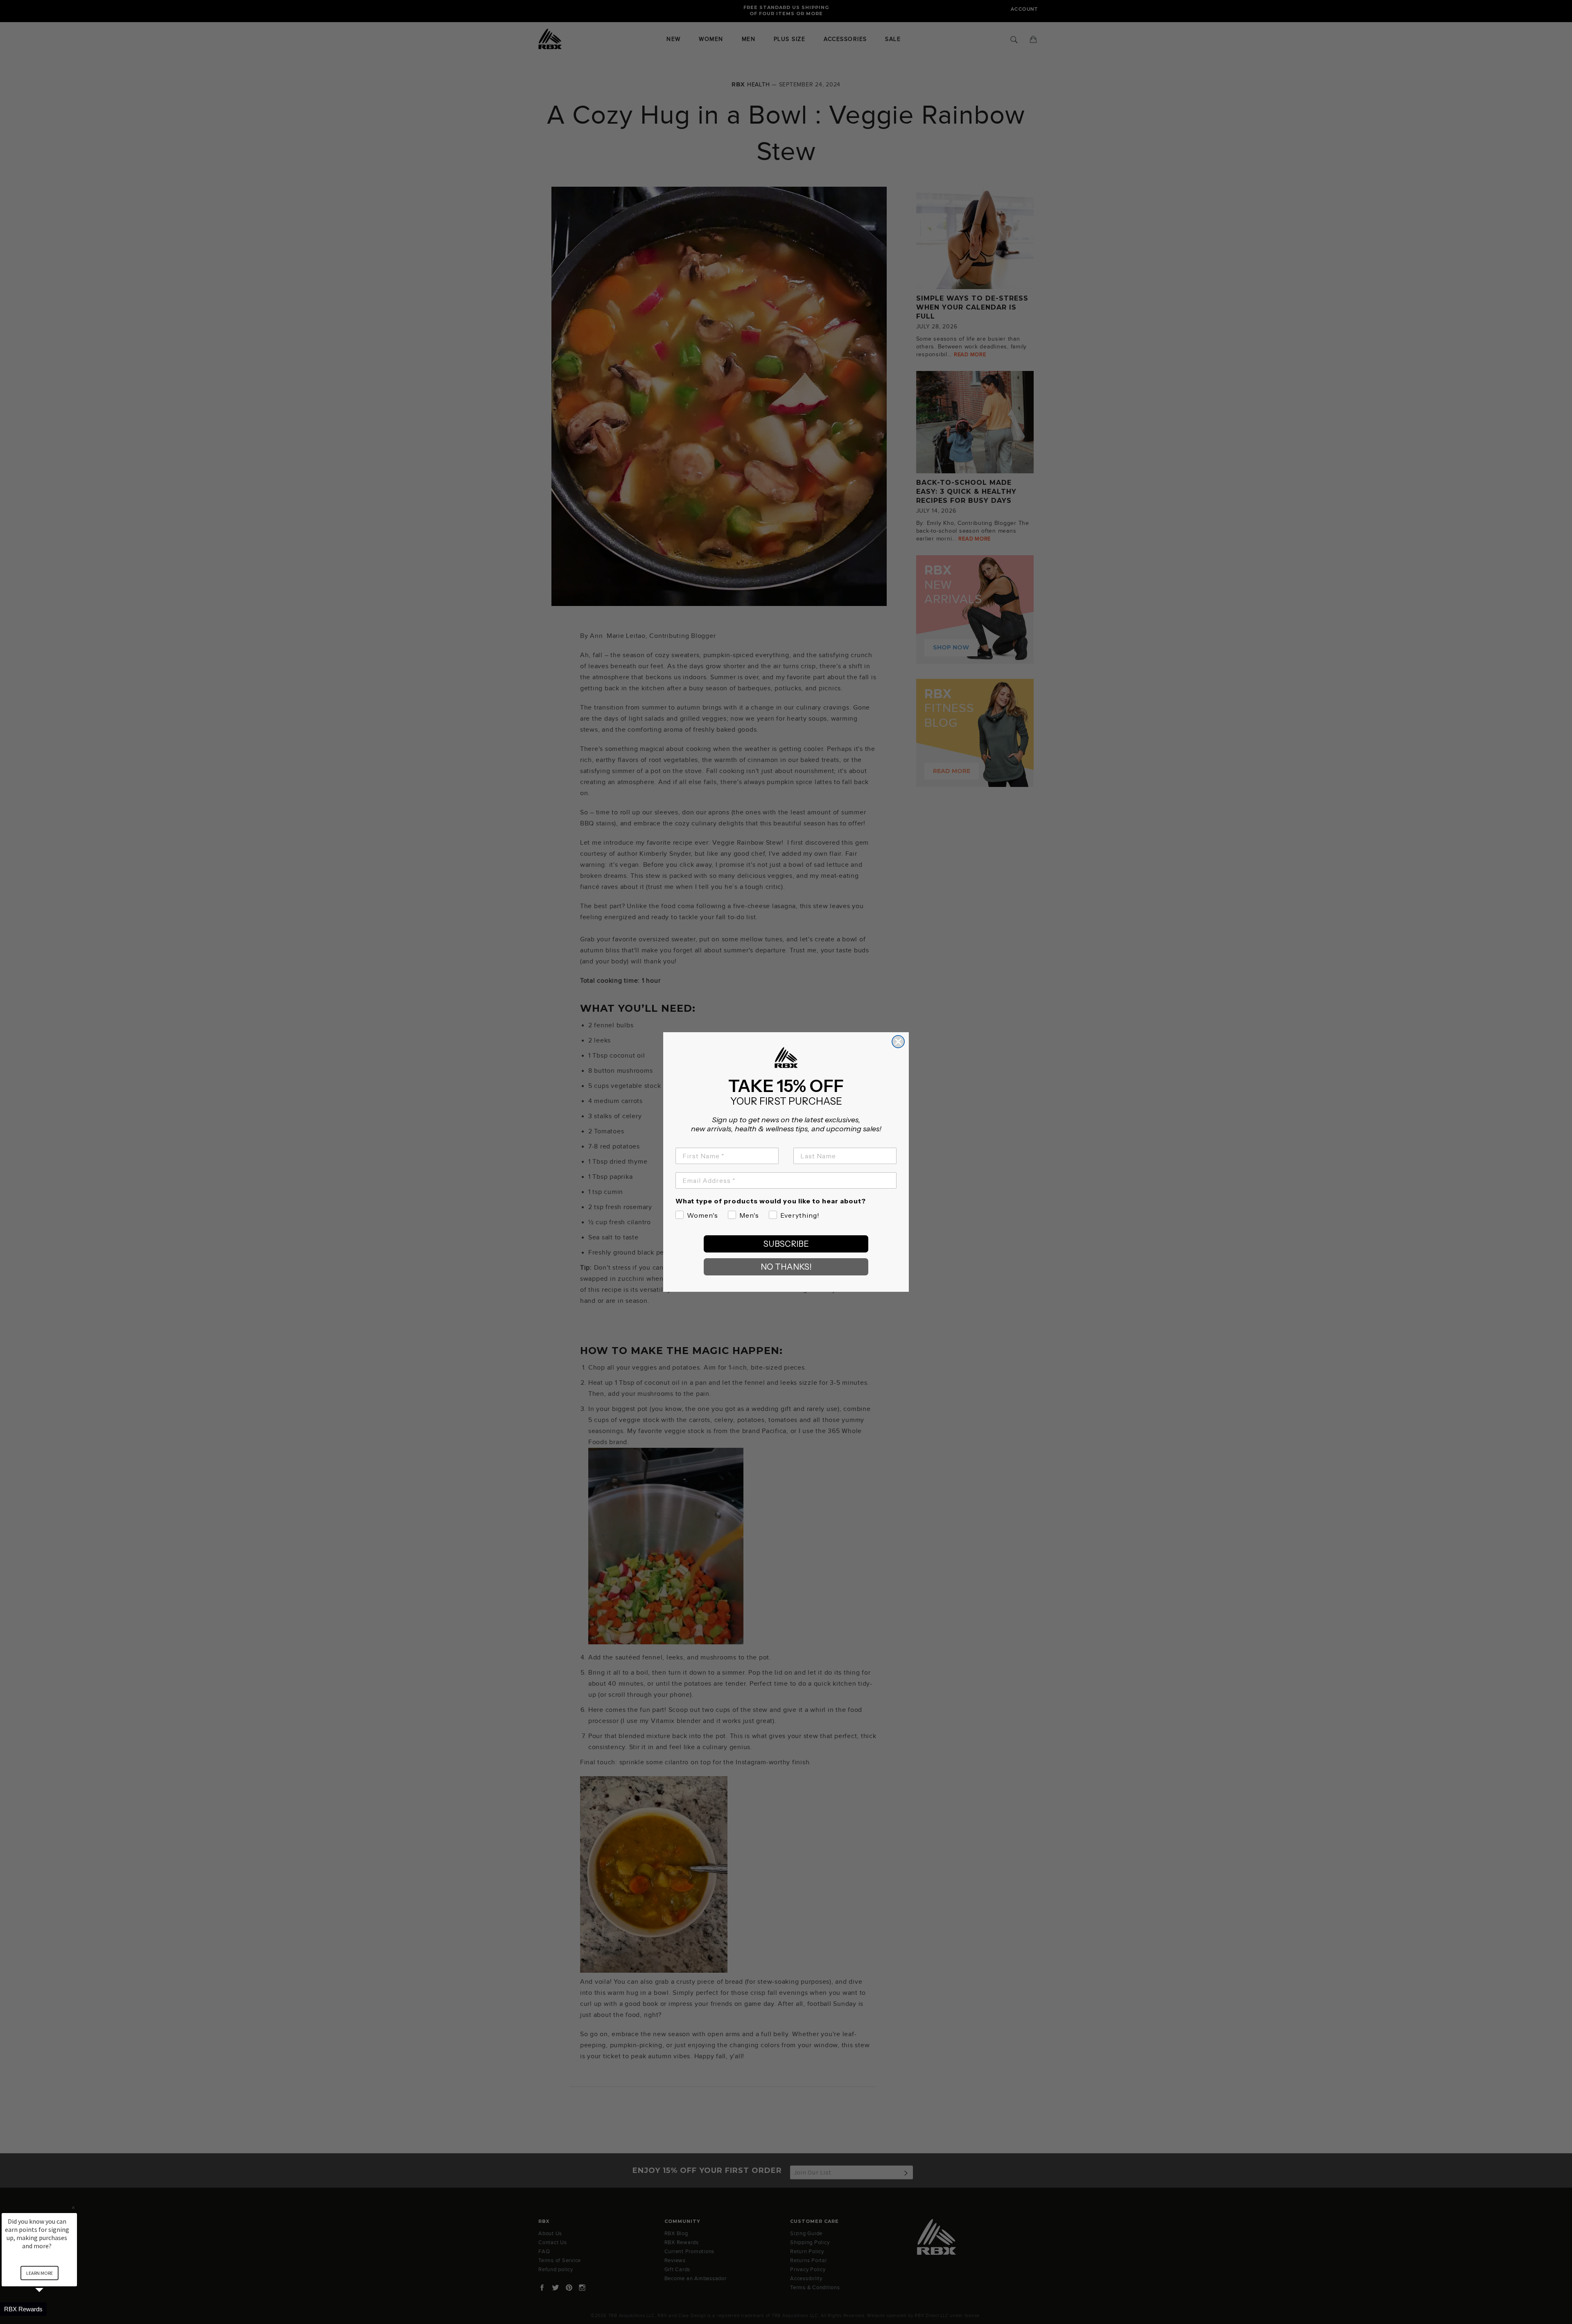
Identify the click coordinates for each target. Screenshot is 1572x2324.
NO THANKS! (786, 1267)
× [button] (73, 2208)
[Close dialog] (898, 1042)
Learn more (40, 2273)
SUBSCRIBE (786, 1244)
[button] (49, 2309)
